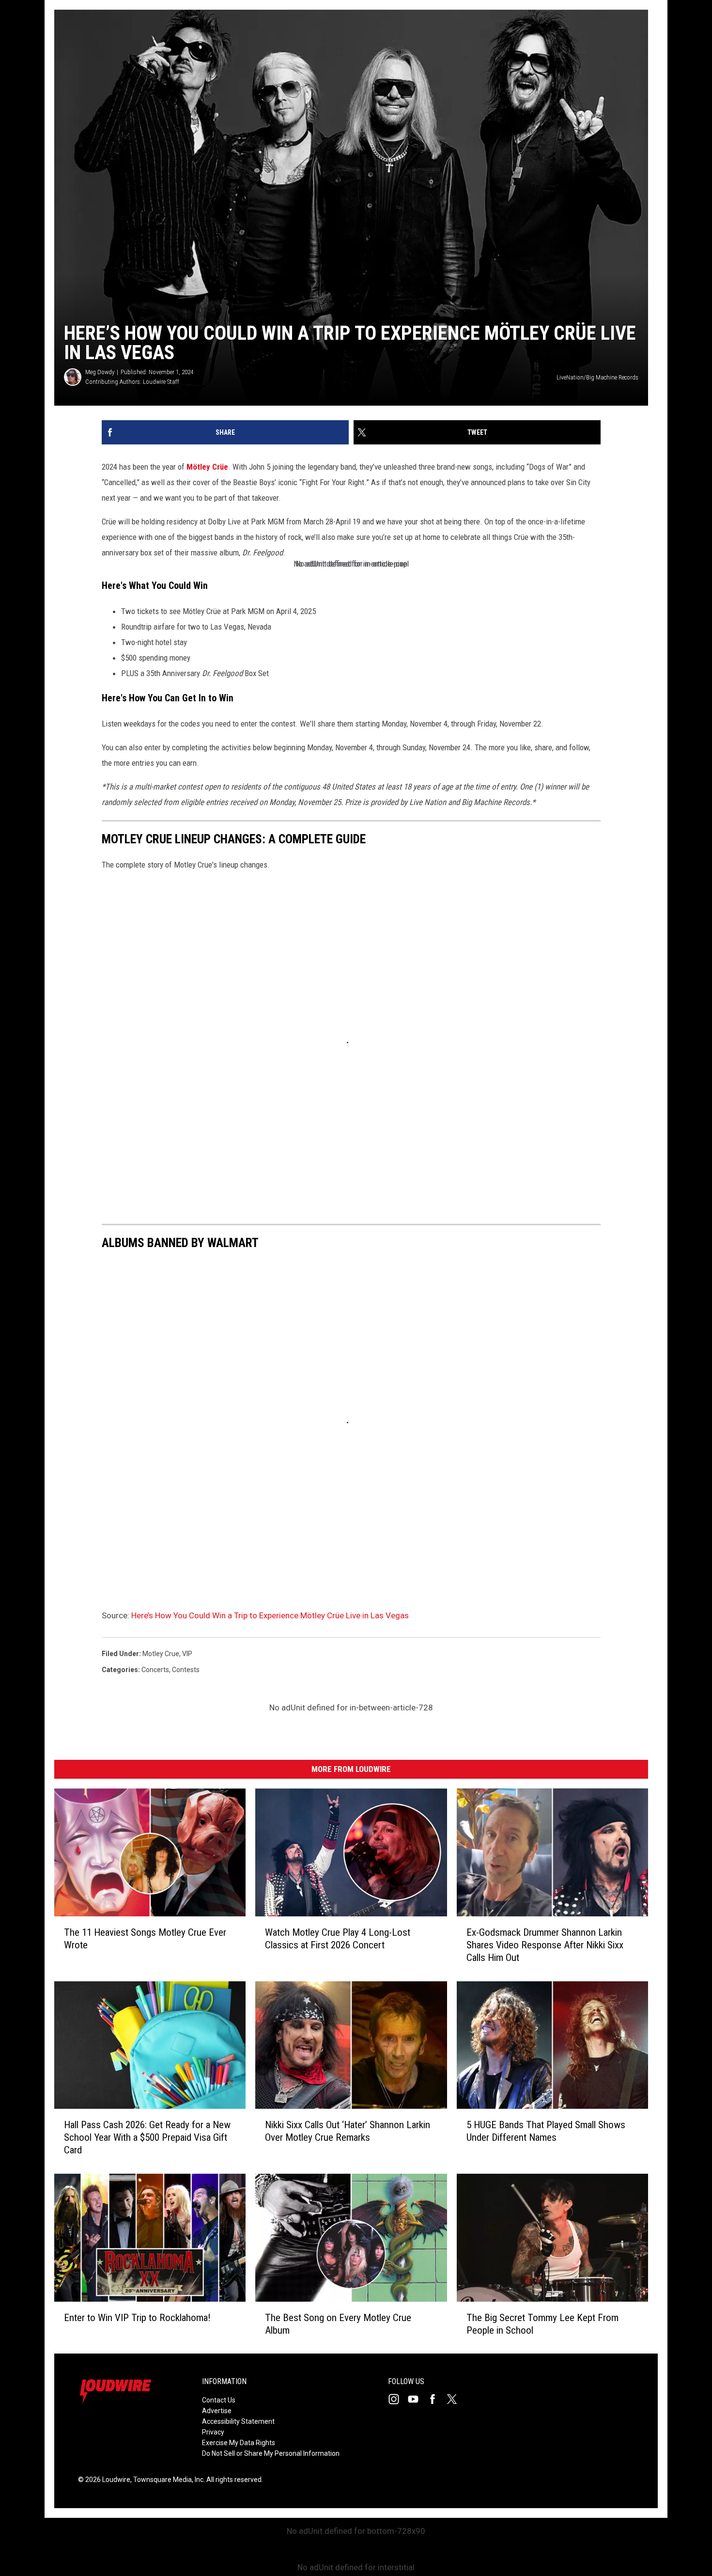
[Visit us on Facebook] (436, 2399)
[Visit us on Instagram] (398, 2399)
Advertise (217, 2411)
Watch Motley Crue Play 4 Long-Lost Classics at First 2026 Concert (338, 1938)
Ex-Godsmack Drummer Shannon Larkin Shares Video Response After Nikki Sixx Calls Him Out (545, 1944)
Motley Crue (161, 1654)
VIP (187, 1654)
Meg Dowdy (100, 372)
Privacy (213, 2432)
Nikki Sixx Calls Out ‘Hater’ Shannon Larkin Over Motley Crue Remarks (348, 2131)
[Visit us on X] (456, 2399)
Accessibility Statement (238, 2421)
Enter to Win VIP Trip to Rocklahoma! (137, 2317)
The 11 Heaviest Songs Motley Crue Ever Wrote (145, 1938)
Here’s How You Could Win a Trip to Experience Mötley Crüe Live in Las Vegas (270, 1615)
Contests (186, 1670)
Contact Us (219, 2400)
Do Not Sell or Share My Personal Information (271, 2453)
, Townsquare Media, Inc (167, 2480)
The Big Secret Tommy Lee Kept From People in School (542, 2323)
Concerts (155, 1670)
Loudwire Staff (161, 382)
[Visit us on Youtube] (417, 2399)
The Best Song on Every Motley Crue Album (338, 2323)
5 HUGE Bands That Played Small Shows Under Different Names (546, 2131)
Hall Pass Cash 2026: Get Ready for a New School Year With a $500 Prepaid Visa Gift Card (147, 2137)
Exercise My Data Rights (239, 2443)
